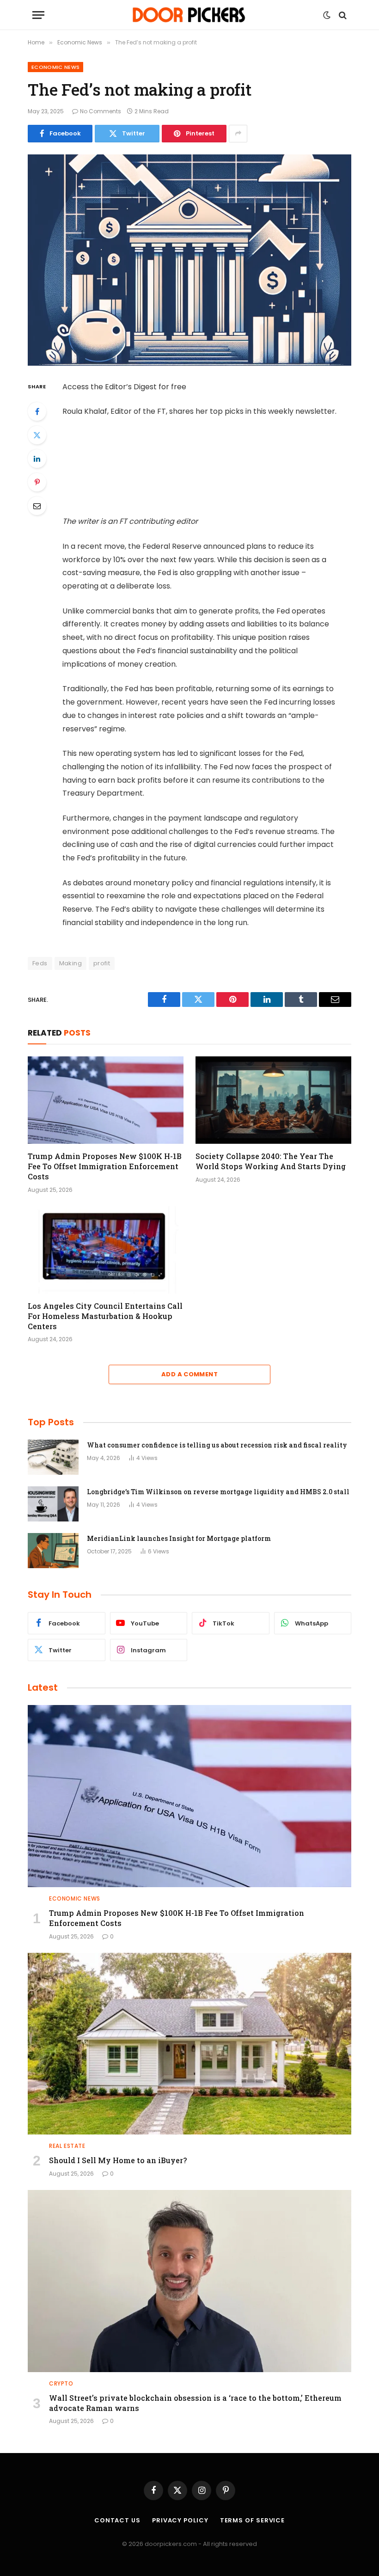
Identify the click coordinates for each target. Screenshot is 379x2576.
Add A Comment (189, 1374)
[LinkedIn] (37, 459)
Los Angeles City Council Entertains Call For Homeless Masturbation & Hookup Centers (105, 1316)
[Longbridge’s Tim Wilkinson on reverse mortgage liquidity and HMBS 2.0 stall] (53, 1504)
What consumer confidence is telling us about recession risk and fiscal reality (217, 1445)
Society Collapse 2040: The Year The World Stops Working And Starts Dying (271, 1161)
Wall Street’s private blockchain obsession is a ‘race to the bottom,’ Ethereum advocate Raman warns (195, 2403)
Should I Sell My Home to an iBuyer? (118, 2160)
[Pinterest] (37, 482)
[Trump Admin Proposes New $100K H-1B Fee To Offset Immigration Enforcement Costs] (106, 1100)
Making (70, 963)
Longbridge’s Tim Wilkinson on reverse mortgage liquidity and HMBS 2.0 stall (218, 1492)
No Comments (101, 111)
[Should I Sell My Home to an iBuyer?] (189, 2044)
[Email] (37, 506)
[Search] (342, 15)
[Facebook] (37, 411)
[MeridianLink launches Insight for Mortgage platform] (53, 1551)
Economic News (55, 67)
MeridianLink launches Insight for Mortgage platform (179, 1538)
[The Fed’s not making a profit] (189, 260)
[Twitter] (37, 435)
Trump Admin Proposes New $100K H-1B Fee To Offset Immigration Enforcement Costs (105, 1166)
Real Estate (67, 2146)
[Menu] (38, 15)
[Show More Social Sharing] (238, 134)
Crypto (61, 2383)
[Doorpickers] (190, 15)
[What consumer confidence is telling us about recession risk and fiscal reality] (53, 1457)
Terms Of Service (253, 2520)
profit (102, 963)
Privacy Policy (180, 2520)
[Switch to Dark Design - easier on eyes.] (327, 15)
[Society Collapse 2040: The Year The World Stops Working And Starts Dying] (273, 1100)
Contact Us (117, 2520)
